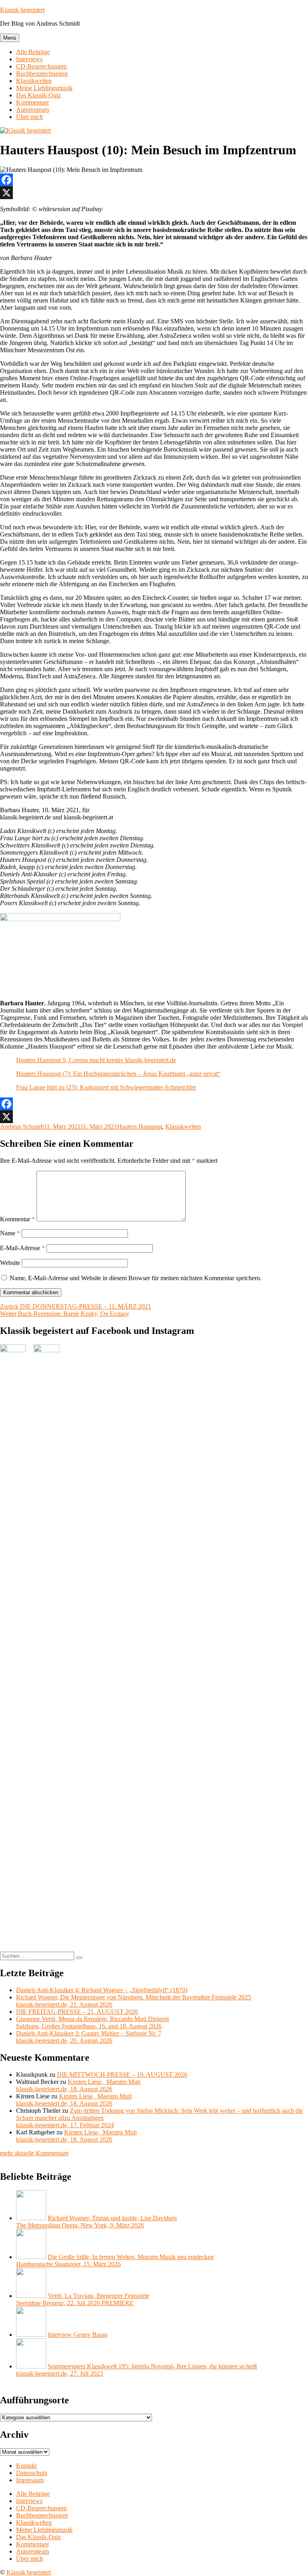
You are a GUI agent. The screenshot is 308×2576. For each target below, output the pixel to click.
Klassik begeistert (22, 10)
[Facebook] (154, 180)
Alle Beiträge (33, 52)
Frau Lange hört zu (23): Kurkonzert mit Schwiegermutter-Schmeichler (106, 1087)
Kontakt (26, 2466)
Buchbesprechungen (42, 74)
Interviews (29, 59)
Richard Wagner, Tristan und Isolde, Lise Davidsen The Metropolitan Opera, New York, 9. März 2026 (96, 2222)
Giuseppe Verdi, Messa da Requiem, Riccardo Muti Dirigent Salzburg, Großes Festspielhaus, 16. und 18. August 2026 (92, 2022)
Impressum (30, 2480)
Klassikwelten (34, 81)
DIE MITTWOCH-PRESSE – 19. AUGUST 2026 (122, 2075)
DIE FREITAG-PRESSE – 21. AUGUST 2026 (77, 2012)
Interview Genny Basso (78, 2335)
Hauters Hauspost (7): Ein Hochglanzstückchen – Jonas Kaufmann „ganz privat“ (118, 1074)
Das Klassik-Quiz (38, 95)
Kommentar (17, 1219)
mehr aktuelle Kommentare (34, 2153)
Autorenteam (32, 110)
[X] (154, 193)
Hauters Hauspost (140, 1127)
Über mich (29, 117)
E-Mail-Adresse (22, 1248)
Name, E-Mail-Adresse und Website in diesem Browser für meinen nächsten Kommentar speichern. (136, 1278)
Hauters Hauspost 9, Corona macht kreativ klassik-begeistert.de (96, 1060)
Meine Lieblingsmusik (44, 88)
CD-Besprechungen (41, 66)
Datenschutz (32, 2473)
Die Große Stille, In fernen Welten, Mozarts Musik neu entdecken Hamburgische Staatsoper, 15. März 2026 (115, 2260)
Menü (10, 38)
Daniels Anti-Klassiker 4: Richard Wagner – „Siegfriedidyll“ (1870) (102, 1990)
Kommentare (32, 102)
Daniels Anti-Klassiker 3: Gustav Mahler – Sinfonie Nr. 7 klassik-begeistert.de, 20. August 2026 (89, 2037)
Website (10, 1263)
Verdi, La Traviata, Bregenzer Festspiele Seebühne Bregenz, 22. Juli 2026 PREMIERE (83, 2299)
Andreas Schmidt (22, 1127)
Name (10, 1233)
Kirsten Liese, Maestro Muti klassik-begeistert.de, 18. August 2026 (78, 2085)
